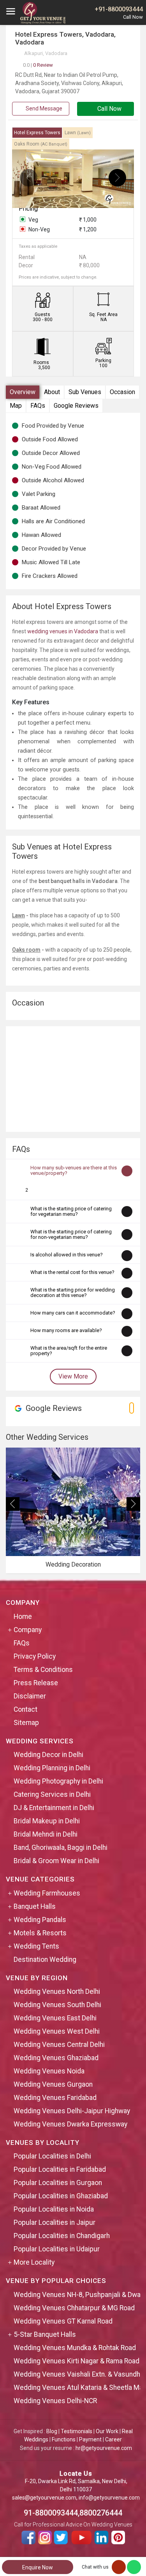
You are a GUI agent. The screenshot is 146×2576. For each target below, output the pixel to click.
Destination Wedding (45, 1960)
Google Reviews (76, 406)
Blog (52, 2431)
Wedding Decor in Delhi (48, 1755)
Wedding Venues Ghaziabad (56, 2058)
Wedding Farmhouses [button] (47, 1893)
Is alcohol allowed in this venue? (67, 1255)
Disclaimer (30, 1696)
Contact (26, 1709)
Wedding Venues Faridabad (55, 2098)
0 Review (38, 65)
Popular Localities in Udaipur (57, 2249)
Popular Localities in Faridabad (60, 2169)
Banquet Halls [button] (35, 1906)
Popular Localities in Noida (54, 2209)
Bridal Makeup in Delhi (47, 1821)
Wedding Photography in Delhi (58, 1781)
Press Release (36, 1683)
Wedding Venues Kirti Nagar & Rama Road (77, 2361)
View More (73, 1376)
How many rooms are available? (66, 1330)
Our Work (107, 2431)
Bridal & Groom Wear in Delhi (56, 1861)
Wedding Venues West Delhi (57, 2031)
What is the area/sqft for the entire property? (69, 1351)
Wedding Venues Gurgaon (53, 2084)
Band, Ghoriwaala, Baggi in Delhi (61, 1848)
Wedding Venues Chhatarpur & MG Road (74, 2308)
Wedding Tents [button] (36, 1946)
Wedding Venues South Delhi (57, 2005)
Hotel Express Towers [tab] (37, 133)
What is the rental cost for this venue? (72, 1272)
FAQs (38, 406)
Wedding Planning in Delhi (52, 1768)
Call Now (109, 109)
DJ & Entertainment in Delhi (54, 1808)
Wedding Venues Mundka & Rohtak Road (75, 2348)
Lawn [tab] (78, 133)
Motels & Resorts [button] (40, 1933)
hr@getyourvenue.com (104, 2448)
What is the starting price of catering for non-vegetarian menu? (71, 1234)
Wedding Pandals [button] (40, 1920)
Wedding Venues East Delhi (55, 2018)
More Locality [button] (34, 2262)
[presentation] (29, 178)
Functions (64, 2439)
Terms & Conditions (43, 1670)
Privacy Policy (35, 1656)
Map (16, 406)
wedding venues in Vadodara (63, 631)
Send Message (43, 108)
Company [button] (28, 1630)
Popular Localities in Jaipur (55, 2222)
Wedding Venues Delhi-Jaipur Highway (72, 2111)
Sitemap (26, 1723)
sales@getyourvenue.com (44, 2498)
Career (113, 2439)
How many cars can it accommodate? (73, 1313)
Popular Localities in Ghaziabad (61, 2196)
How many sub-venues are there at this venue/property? (74, 1170)
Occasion (122, 392)
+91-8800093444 (119, 9)
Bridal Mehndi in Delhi (46, 1834)
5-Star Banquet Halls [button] (45, 2334)
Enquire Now (38, 2567)
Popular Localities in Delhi (52, 2156)
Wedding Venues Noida (49, 2071)
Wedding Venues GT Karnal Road (63, 2321)
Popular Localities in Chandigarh (62, 2236)
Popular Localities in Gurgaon (58, 2183)
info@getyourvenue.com (109, 2498)
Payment (90, 2439)
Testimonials (77, 2431)
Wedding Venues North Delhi (57, 1992)
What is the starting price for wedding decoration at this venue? (73, 1292)
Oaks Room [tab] (41, 144)
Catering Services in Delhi (52, 1794)
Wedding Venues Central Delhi (59, 2045)
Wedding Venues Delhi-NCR (55, 2401)
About (52, 392)
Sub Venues (85, 392)
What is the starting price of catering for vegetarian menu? (71, 1211)
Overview (23, 392)
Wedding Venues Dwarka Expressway (70, 2124)
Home (23, 1617)
